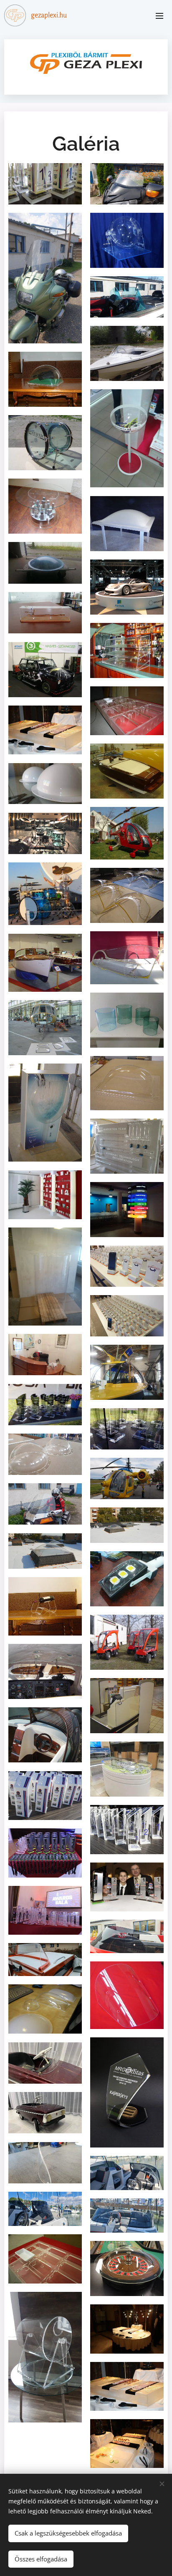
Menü (159, 15)
